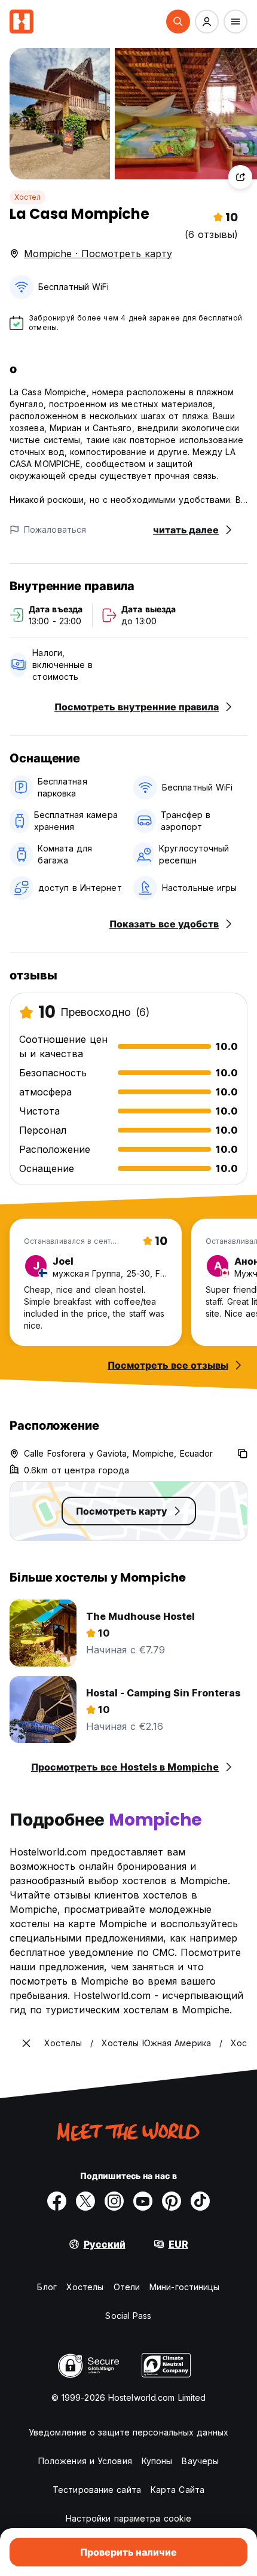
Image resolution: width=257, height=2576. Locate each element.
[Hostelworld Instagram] (114, 2201)
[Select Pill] (178, 22)
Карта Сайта (178, 2490)
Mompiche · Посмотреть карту (98, 254)
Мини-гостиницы (184, 2287)
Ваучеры (200, 2461)
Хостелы (85, 2287)
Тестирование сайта (97, 2490)
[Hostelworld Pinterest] (172, 2201)
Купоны (157, 2461)
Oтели (127, 2287)
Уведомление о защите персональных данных (128, 2432)
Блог (47, 2287)
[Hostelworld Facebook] (57, 2201)
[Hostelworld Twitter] (85, 2201)
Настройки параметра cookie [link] (129, 2518)
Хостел (27, 197)
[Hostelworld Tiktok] (200, 2201)
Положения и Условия (85, 2461)
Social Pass (128, 2316)
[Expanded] (26, 2043)
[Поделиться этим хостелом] (240, 177)
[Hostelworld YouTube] (143, 2201)
